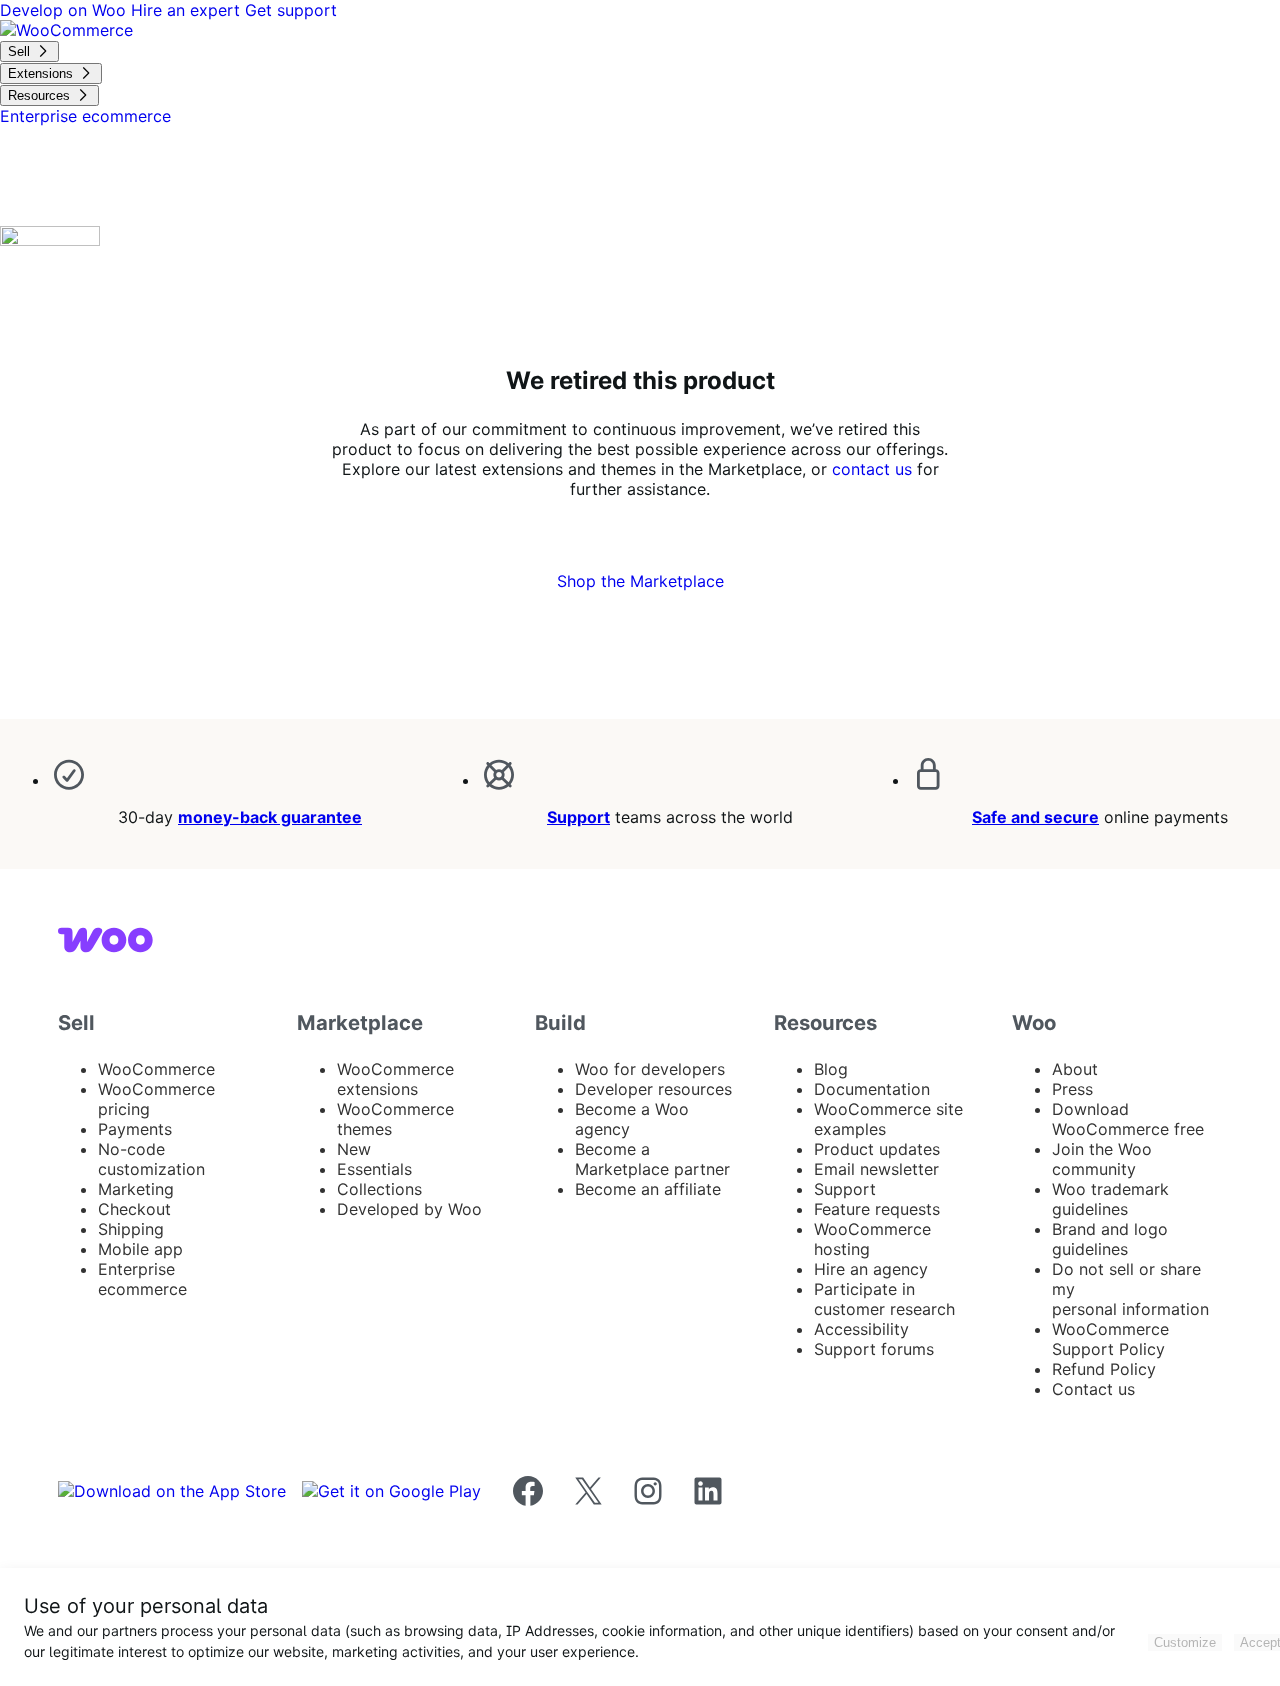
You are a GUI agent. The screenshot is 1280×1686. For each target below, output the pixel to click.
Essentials (374, 1169)
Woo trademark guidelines (1110, 1199)
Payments (135, 1129)
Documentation (872, 1089)
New (354, 1149)
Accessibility (861, 1329)
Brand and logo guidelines (1110, 1239)
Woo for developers (650, 1069)
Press (1072, 1089)
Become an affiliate (648, 1189)
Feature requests (877, 1209)
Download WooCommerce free (1128, 1119)
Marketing (136, 1189)
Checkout (134, 1209)
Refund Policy (1104, 1369)
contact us (872, 469)
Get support (291, 10)
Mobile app (140, 1249)
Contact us (1093, 1389)
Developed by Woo (409, 1209)
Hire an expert (188, 10)
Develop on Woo (65, 10)
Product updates (877, 1149)
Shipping (131, 1229)
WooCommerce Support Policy (1110, 1339)
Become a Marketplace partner (652, 1159)
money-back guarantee (270, 817)
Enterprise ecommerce (142, 1279)
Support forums (874, 1349)
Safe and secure (1035, 817)
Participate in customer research (884, 1299)
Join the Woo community (1102, 1159)
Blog (831, 1069)
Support (578, 817)
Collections (379, 1189)
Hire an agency (871, 1269)
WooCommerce (156, 1069)
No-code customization (151, 1159)
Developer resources (653, 1089)
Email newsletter (876, 1169)
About (1075, 1069)
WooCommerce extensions (395, 1079)
